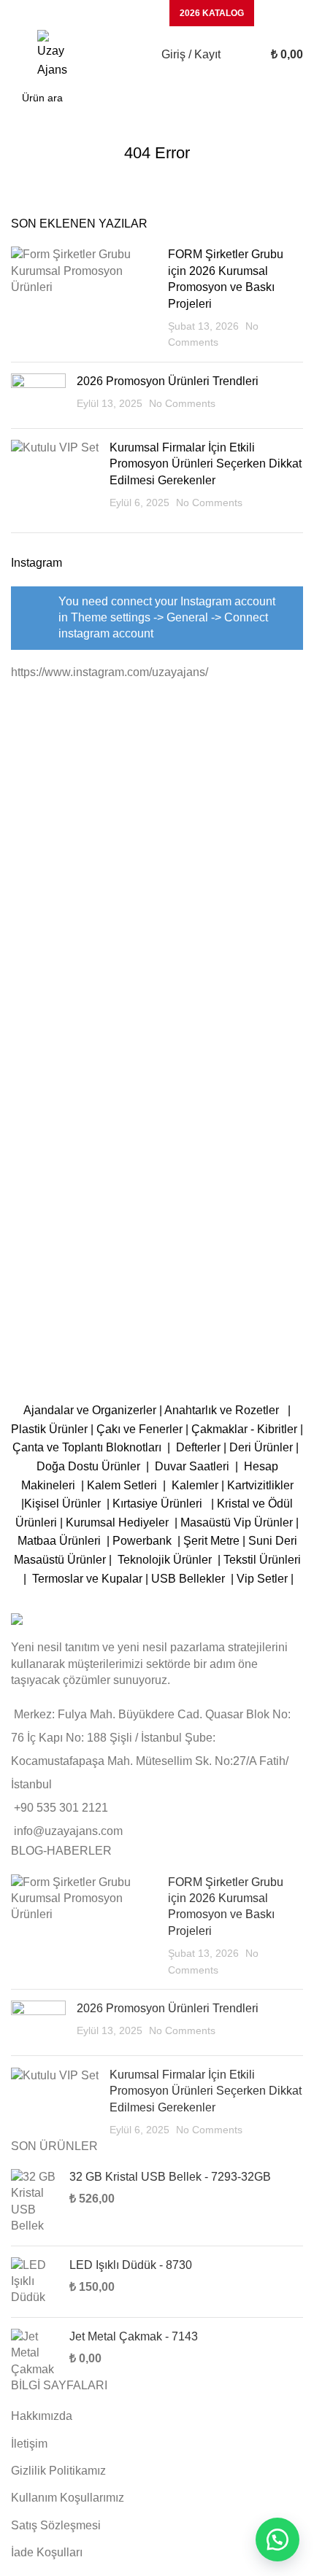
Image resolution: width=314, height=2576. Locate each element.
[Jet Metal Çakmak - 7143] (35, 2353)
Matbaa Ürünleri (59, 1541)
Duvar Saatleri (195, 1466)
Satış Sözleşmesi (56, 2525)
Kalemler (195, 1485)
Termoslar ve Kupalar (87, 1579)
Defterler (198, 1447)
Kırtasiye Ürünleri (160, 1504)
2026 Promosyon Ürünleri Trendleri (168, 381)
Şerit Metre (211, 1541)
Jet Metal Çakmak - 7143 (134, 2336)
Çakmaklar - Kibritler (244, 1429)
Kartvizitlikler (260, 1485)
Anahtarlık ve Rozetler (225, 1410)
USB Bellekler (188, 1579)
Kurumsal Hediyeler (117, 1522)
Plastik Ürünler (49, 1429)
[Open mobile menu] (17, 55)
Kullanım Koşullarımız (68, 2498)
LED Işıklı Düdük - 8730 (131, 2265)
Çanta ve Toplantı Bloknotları (87, 1447)
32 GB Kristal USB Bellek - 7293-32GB (170, 2177)
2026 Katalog (212, 13)
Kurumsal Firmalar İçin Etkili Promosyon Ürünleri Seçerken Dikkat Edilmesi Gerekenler (206, 464)
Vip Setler (262, 1579)
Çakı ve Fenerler (139, 1429)
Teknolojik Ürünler (166, 1560)
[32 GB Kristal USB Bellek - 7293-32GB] (35, 2202)
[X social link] (88, 13)
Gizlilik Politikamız (58, 2471)
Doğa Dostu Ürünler (90, 1466)
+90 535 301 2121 (61, 1808)
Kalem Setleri (122, 1485)
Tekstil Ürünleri (262, 1560)
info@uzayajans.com (68, 1831)
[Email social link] (107, 13)
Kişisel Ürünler (64, 1504)
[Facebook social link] (69, 13)
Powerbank (143, 1541)
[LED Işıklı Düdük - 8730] (35, 2282)
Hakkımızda (42, 2416)
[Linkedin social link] (126, 13)
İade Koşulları (47, 2552)
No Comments (182, 403)
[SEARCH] (288, 98)
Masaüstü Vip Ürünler (237, 1522)
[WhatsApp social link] (145, 13)
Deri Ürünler (261, 1447)
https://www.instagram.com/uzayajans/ (110, 672)
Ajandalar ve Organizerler (90, 1410)
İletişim (29, 2444)
